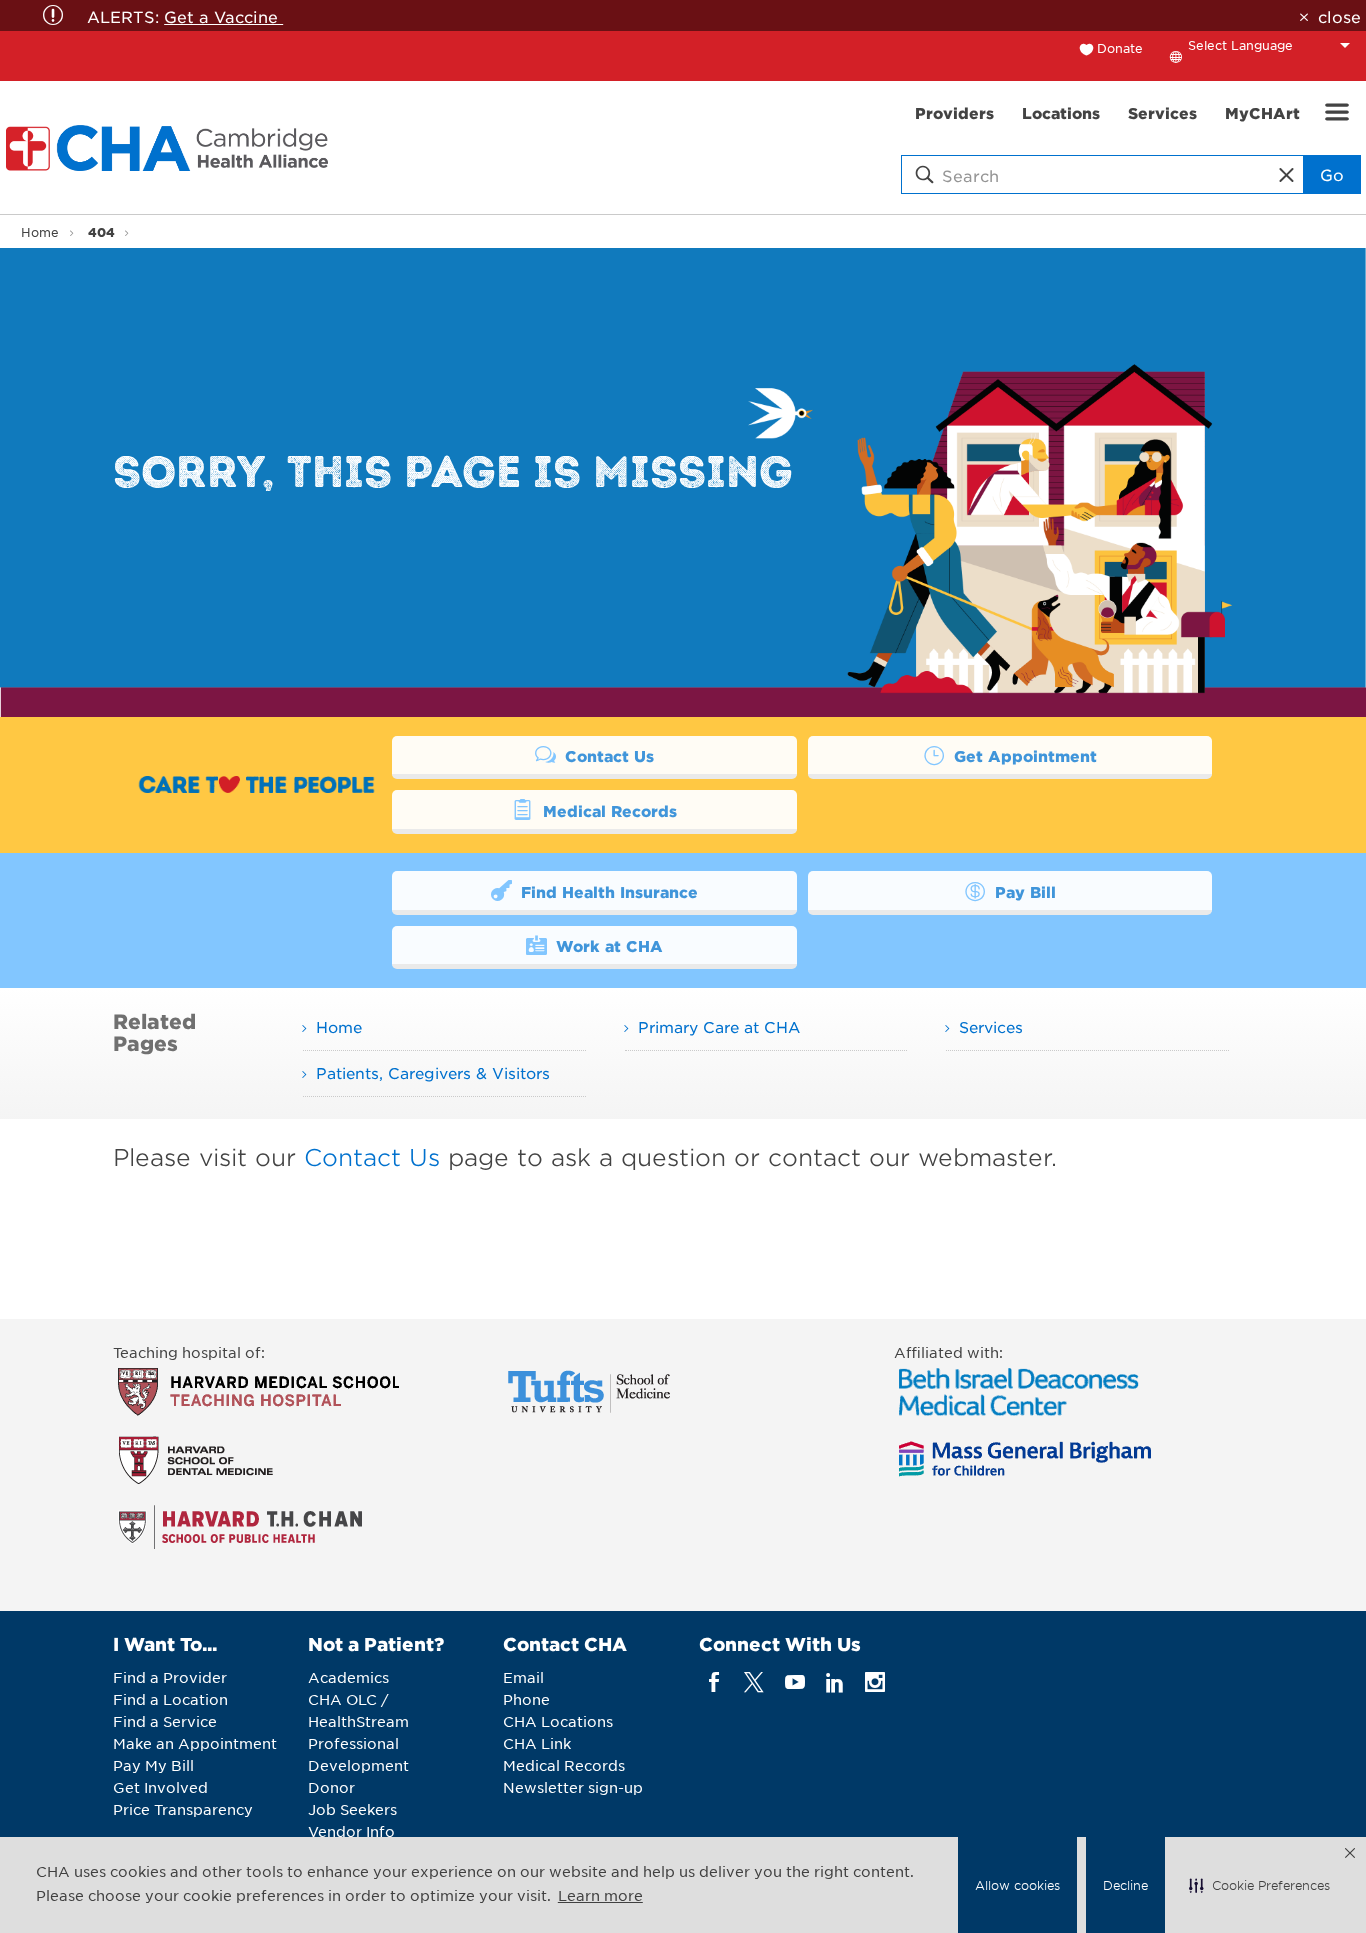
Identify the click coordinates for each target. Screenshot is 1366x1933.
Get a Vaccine (223, 16)
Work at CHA (607, 945)
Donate (1120, 48)
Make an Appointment (195, 1743)
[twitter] (754, 1682)
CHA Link (537, 1743)
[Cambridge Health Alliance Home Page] (171, 148)
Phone (526, 1699)
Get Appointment (1023, 755)
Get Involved (160, 1787)
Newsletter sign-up (573, 1787)
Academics (348, 1677)
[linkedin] (834, 1682)
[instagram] (875, 1682)
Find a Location (170, 1699)
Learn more (600, 1895)
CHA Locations (558, 1721)
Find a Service (165, 1721)
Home (40, 232)
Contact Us (607, 755)
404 (101, 231)
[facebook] (714, 1682)
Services (991, 1026)
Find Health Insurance (607, 891)
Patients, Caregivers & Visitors (433, 1072)
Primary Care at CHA (719, 1026)
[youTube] (794, 1682)
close (1339, 16)
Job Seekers (352, 1809)
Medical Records (607, 810)
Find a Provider (170, 1677)
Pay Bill (1023, 891)
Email (523, 1677)
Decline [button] (1125, 1885)
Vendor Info (351, 1831)
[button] (1259, 1885)
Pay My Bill (153, 1765)
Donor (331, 1787)
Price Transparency (183, 1809)
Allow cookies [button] (1017, 1885)
